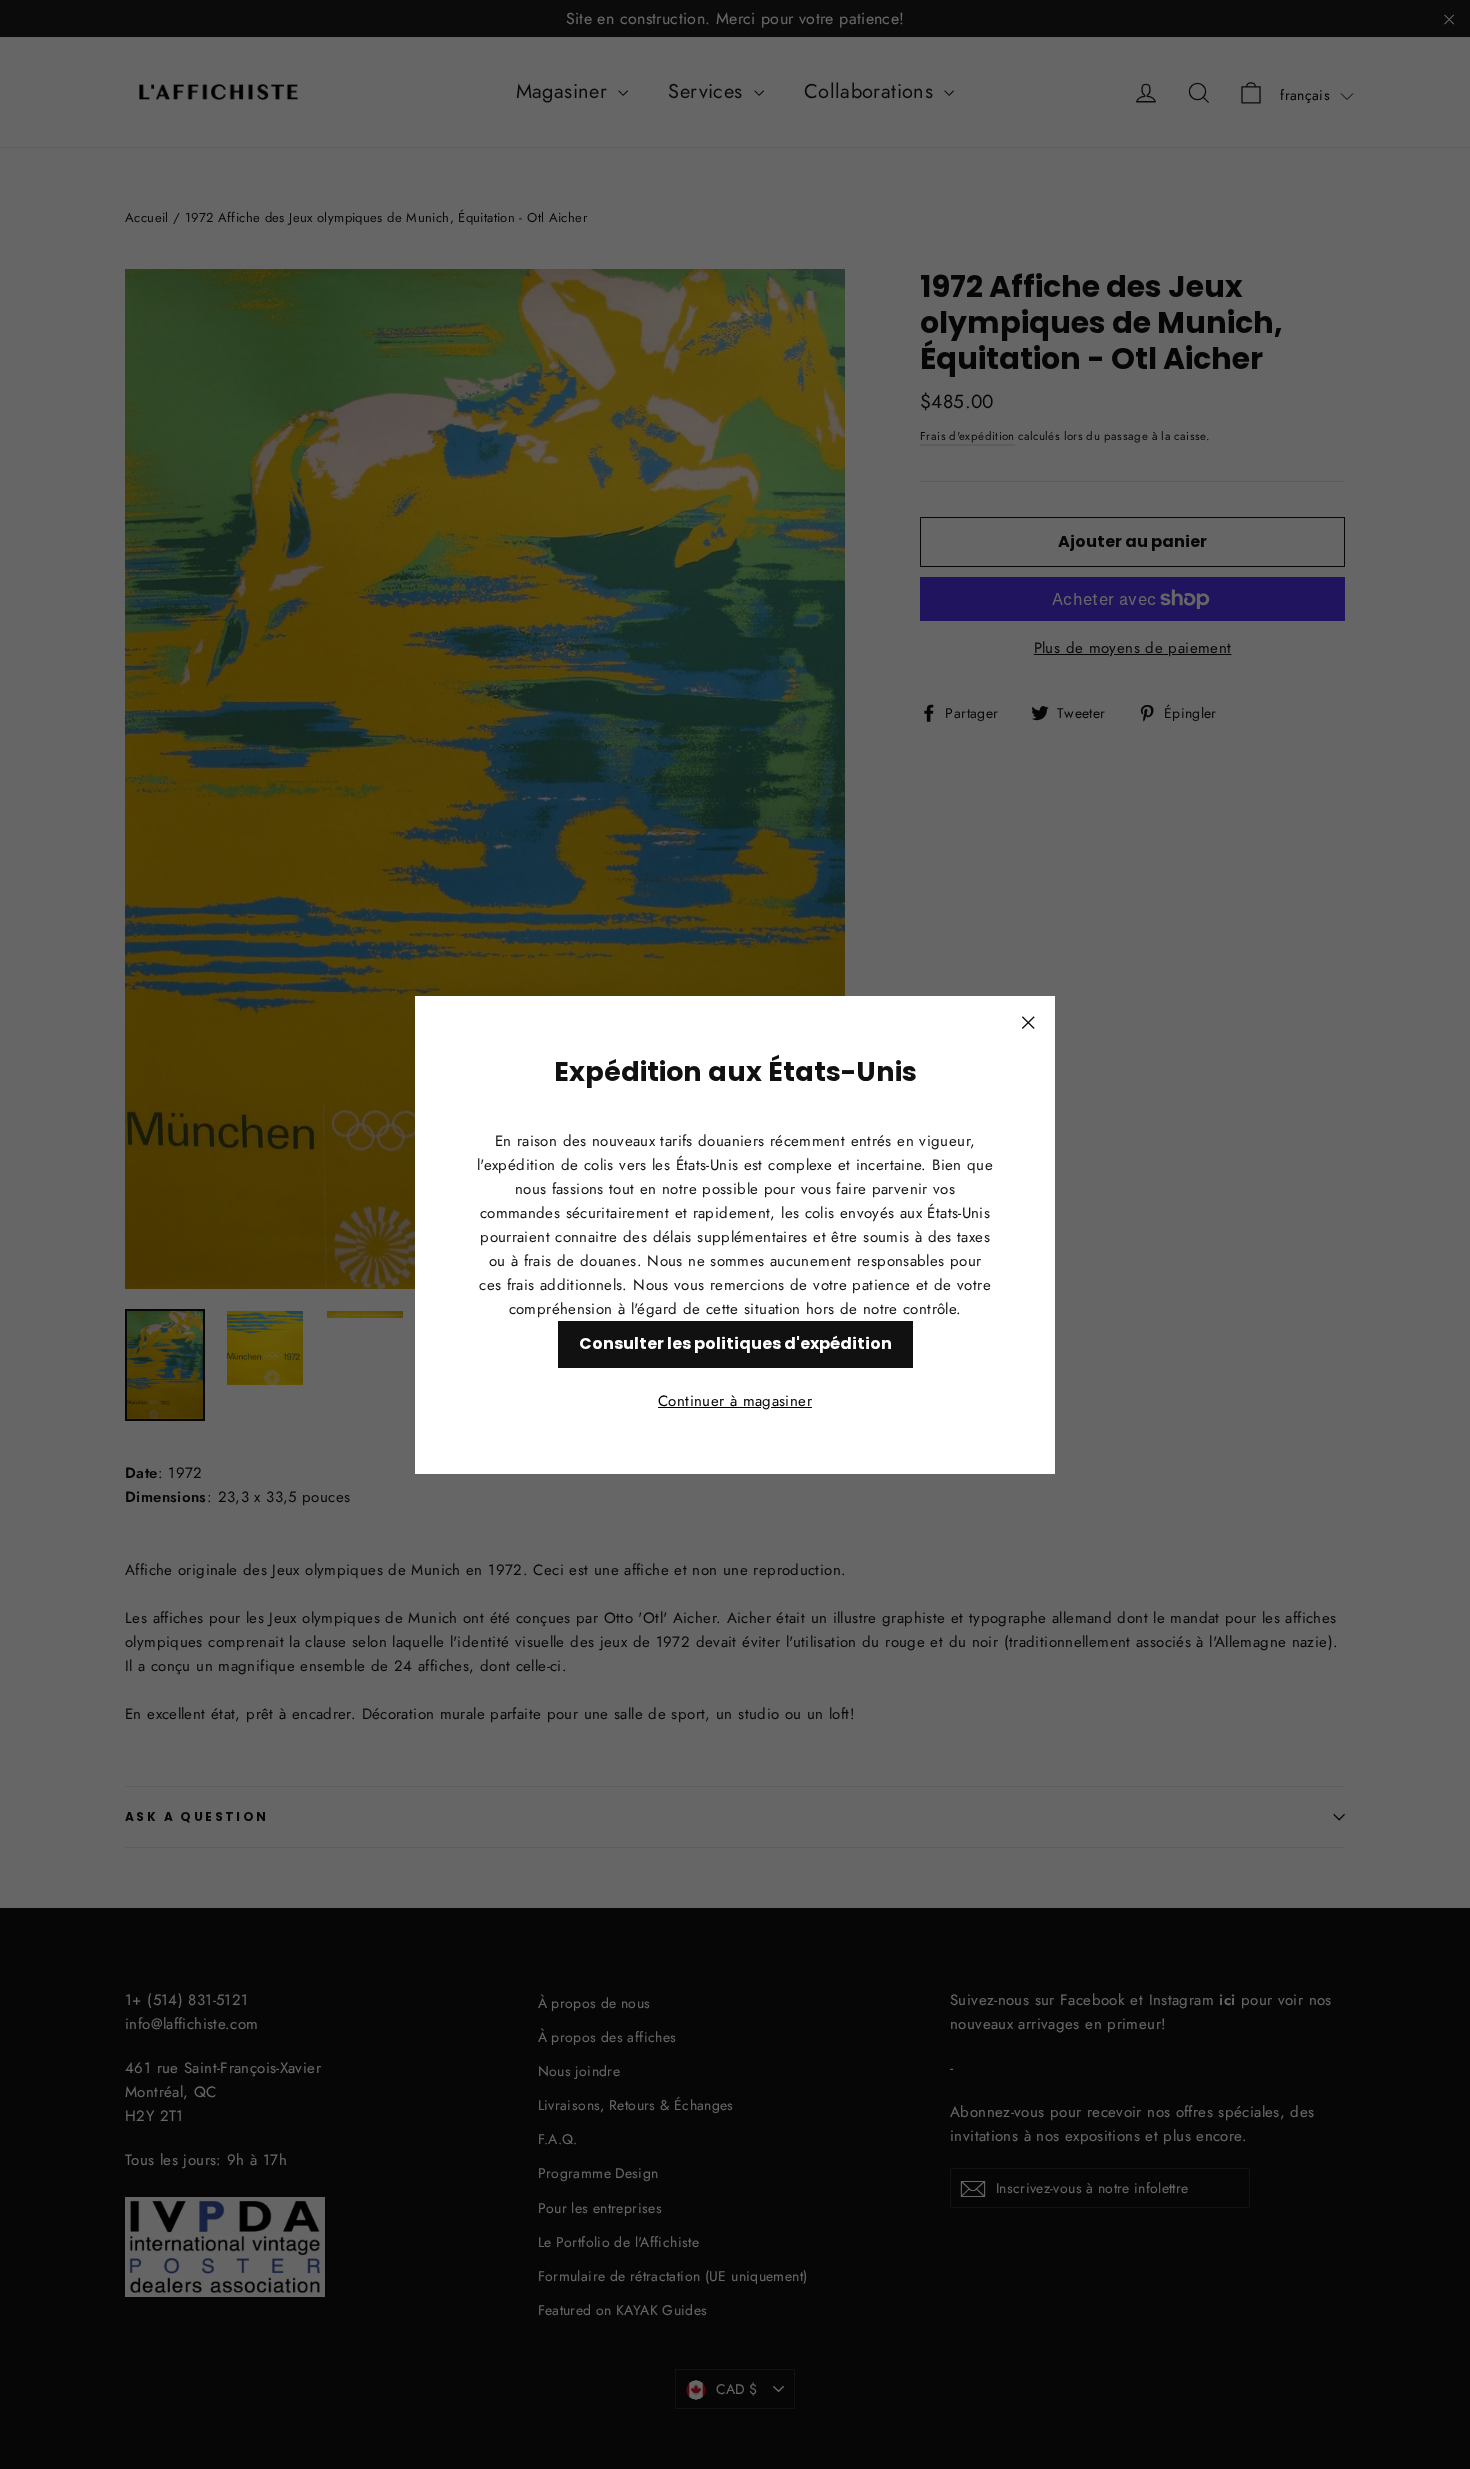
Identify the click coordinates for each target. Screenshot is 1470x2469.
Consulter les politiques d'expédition (735, 1342)
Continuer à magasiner (735, 1400)
